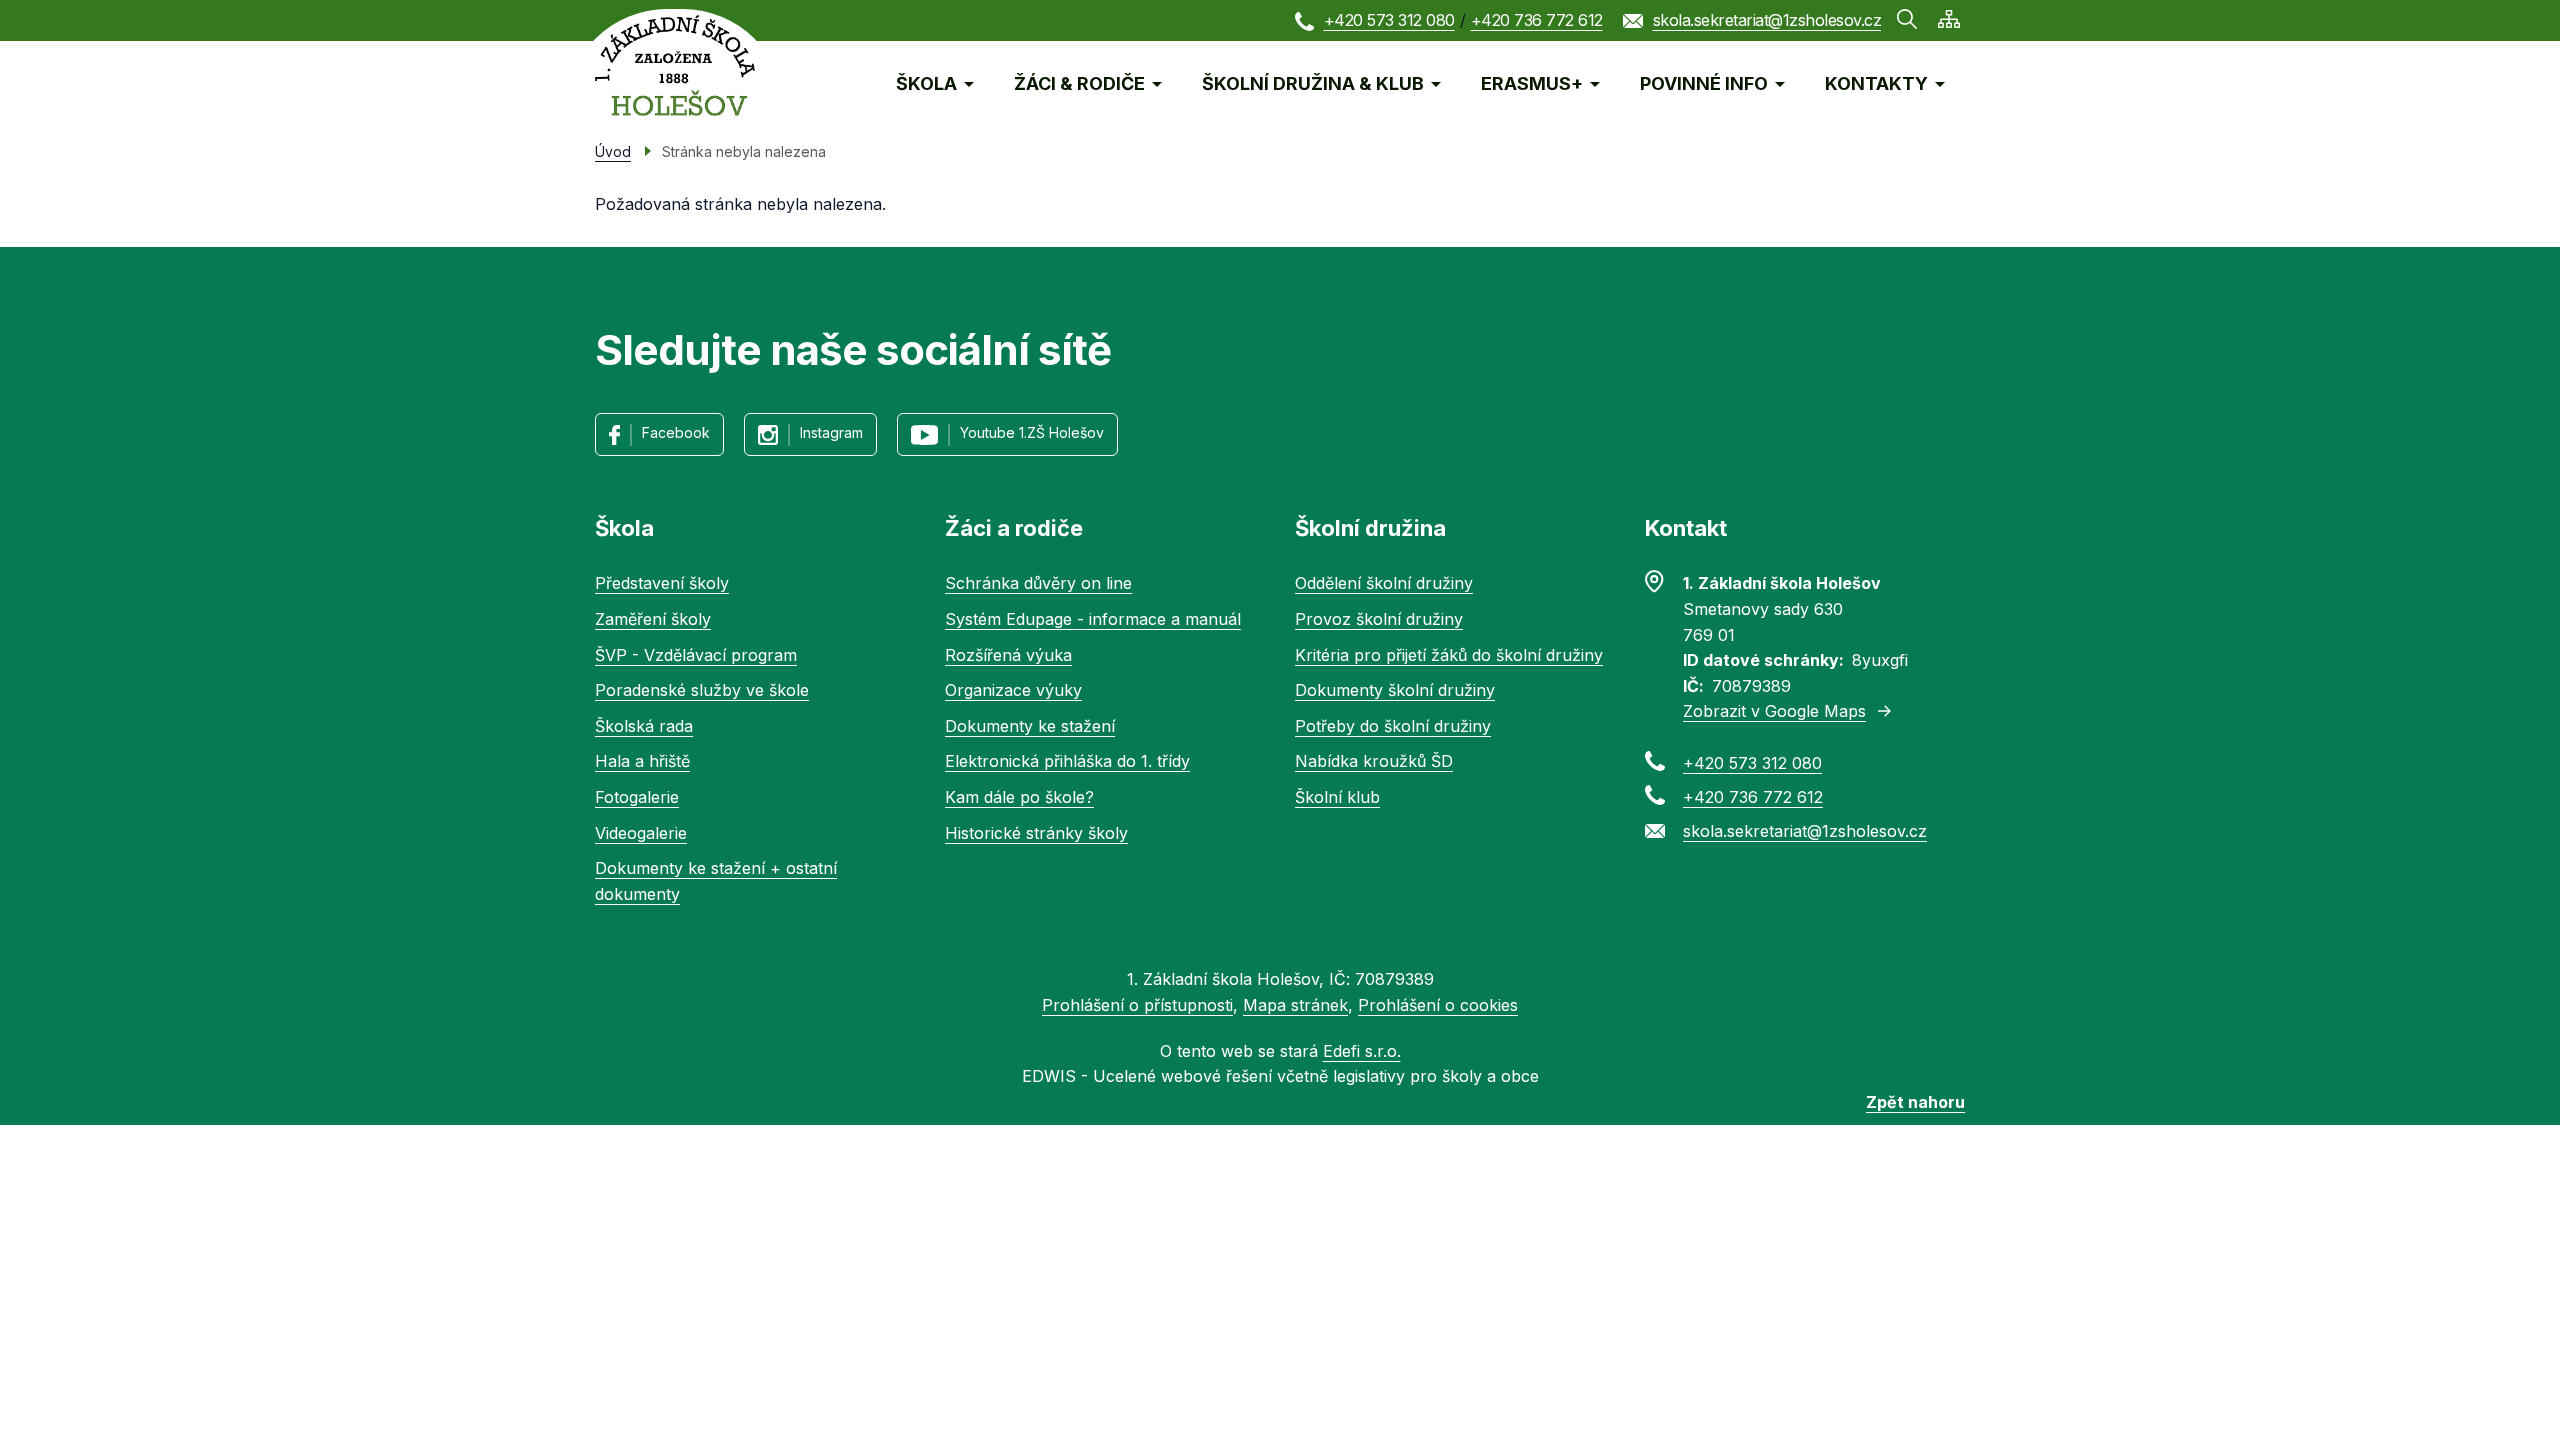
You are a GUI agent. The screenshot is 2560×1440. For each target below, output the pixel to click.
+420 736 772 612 (1537, 20)
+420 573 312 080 (1389, 20)
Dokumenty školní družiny (1395, 690)
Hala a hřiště (642, 761)
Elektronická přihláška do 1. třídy (1067, 761)
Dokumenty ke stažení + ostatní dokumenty (716, 881)
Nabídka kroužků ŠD (1374, 761)
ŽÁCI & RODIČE (1079, 83)
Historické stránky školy (1036, 833)
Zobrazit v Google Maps (1774, 711)
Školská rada (644, 726)
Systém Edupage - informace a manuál (1093, 619)
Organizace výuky (1013, 690)
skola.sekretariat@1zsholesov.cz (1767, 20)
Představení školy (662, 583)
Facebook (676, 432)
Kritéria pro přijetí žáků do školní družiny (1449, 655)
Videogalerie (641, 833)
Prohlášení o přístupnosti (1137, 1005)
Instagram (831, 432)
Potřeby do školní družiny (1393, 726)
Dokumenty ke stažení (1030, 726)
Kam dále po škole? (1019, 797)
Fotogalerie (637, 797)
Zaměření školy (653, 619)
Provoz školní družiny (1379, 619)
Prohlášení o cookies (1438, 1005)
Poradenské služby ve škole (702, 690)
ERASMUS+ (1532, 83)
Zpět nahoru (1915, 1102)
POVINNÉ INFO (1704, 83)
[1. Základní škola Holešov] (675, 65)
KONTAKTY (1876, 83)
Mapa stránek (1295, 1005)
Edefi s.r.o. (1362, 1051)
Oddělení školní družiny (1384, 583)
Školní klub (1337, 797)
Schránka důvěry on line (1038, 583)
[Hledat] (1907, 19)
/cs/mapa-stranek (1949, 19)
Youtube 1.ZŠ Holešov (1032, 432)
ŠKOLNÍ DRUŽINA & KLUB (1313, 83)
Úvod (613, 151)
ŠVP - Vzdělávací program (696, 655)
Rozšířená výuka (1008, 655)
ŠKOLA (926, 83)
